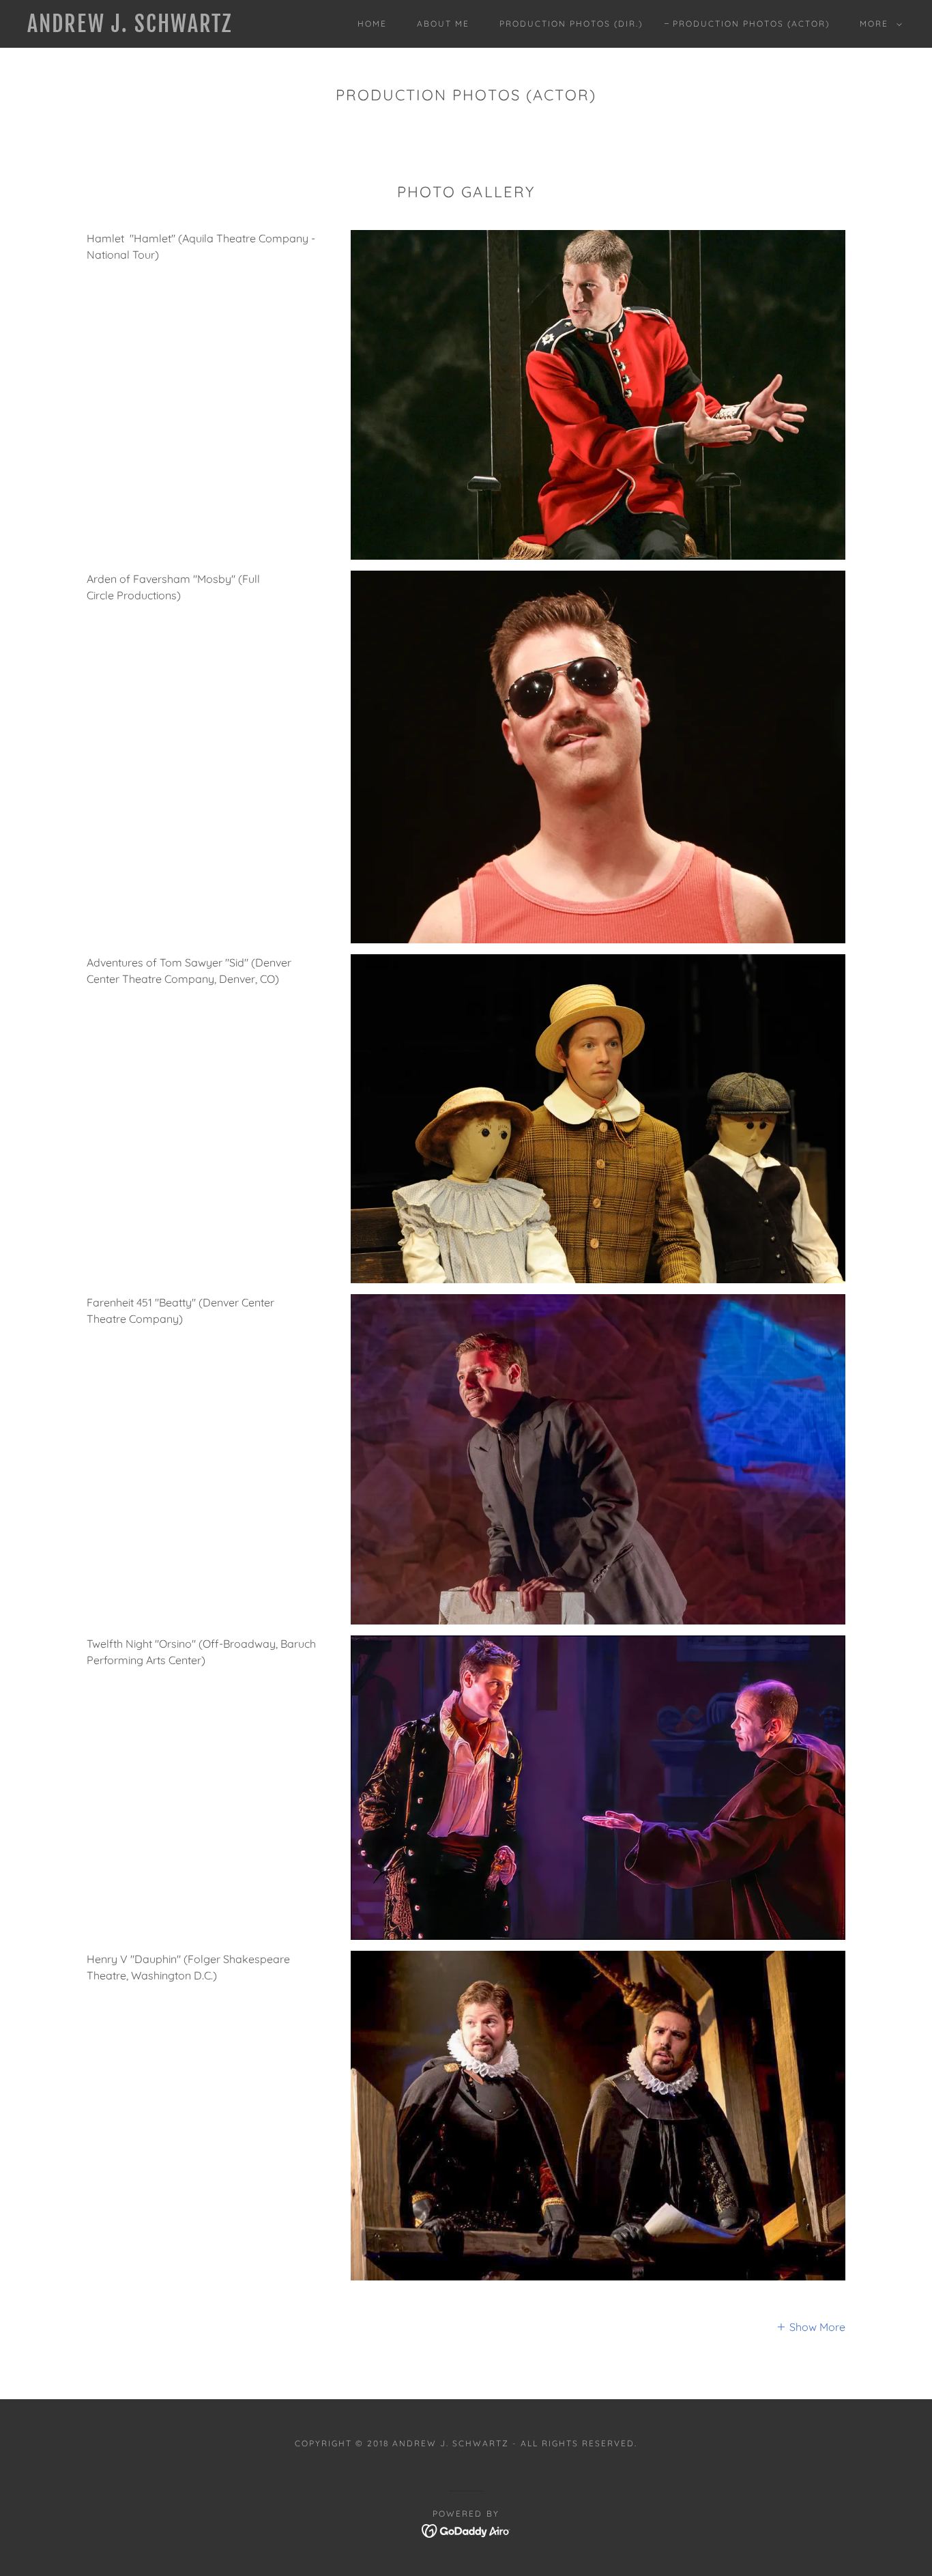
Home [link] (372, 24)
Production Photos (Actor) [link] (751, 24)
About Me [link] (443, 24)
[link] (148, 28)
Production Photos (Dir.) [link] (571, 24)
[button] (878, 24)
